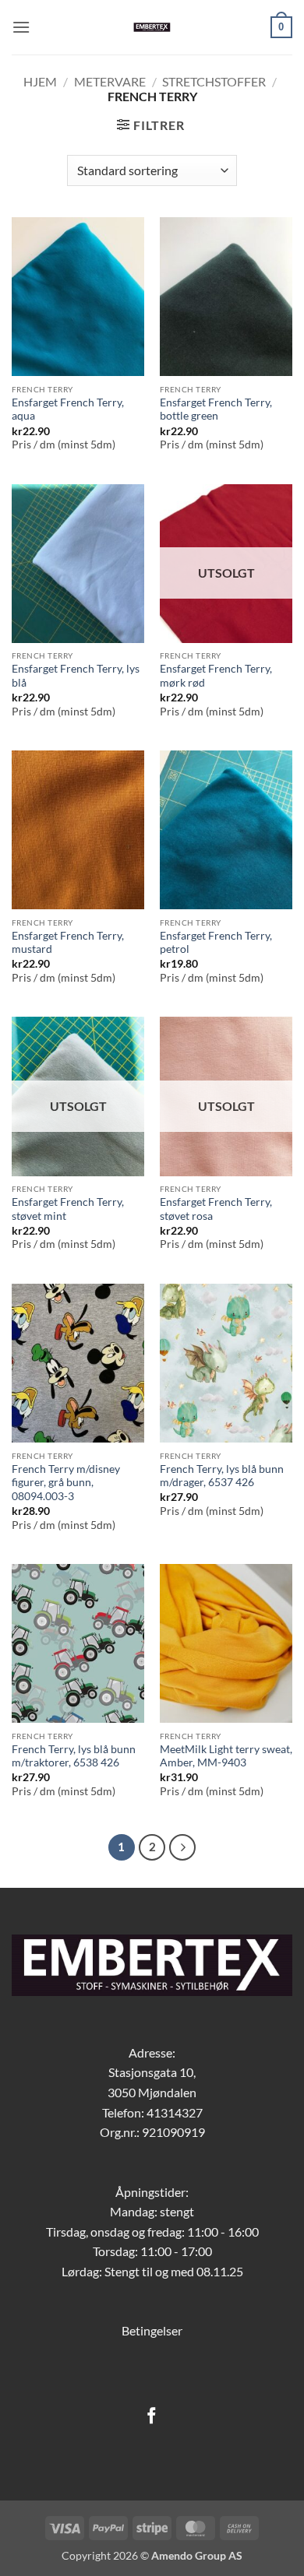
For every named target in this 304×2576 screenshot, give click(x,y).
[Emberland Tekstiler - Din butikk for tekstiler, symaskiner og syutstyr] (152, 27)
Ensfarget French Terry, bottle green (216, 409)
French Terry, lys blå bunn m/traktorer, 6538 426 (74, 1756)
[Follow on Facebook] (152, 2417)
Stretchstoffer (214, 81)
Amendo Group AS (197, 2555)
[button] (21, 27)
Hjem (40, 81)
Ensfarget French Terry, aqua (68, 409)
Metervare (110, 81)
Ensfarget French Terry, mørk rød (216, 676)
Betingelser (152, 2330)
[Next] (182, 1847)
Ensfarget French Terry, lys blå (76, 676)
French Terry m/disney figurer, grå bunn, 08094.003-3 (66, 1483)
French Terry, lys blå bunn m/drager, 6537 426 (222, 1476)
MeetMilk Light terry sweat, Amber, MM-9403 (226, 1756)
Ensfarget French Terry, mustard (68, 943)
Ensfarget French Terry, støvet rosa (216, 1209)
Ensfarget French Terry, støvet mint (68, 1209)
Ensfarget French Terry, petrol (216, 943)
